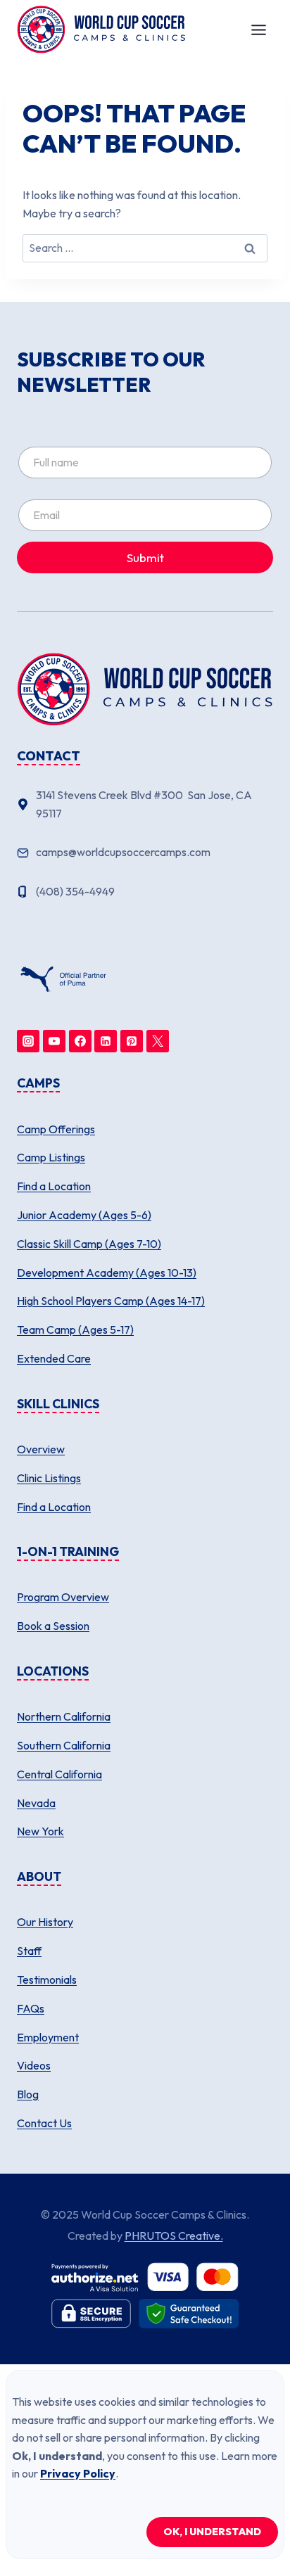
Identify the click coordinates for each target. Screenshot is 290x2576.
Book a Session (53, 1626)
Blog (28, 2094)
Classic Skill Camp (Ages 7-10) (89, 1244)
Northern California (64, 1716)
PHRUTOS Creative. (174, 2236)
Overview (41, 1449)
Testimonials (47, 1979)
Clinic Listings (49, 1478)
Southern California (64, 1745)
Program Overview (63, 1597)
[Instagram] (28, 1041)
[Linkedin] (106, 1041)
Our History (45, 1922)
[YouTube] (54, 1041)
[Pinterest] (132, 1041)
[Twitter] (158, 1041)
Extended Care (54, 1358)
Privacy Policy (78, 2473)
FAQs (31, 2008)
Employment (48, 2037)
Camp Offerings (56, 1129)
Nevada (36, 1803)
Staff (29, 1951)
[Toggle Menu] (259, 30)
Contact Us (44, 2123)
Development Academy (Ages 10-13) (107, 1273)
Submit (145, 557)
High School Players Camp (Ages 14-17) (111, 1301)
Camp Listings (51, 1157)
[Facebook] (80, 1041)
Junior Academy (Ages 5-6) (84, 1215)
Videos (34, 2065)
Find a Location (54, 1186)
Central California (59, 1774)
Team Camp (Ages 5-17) (75, 1330)
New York (40, 1831)
